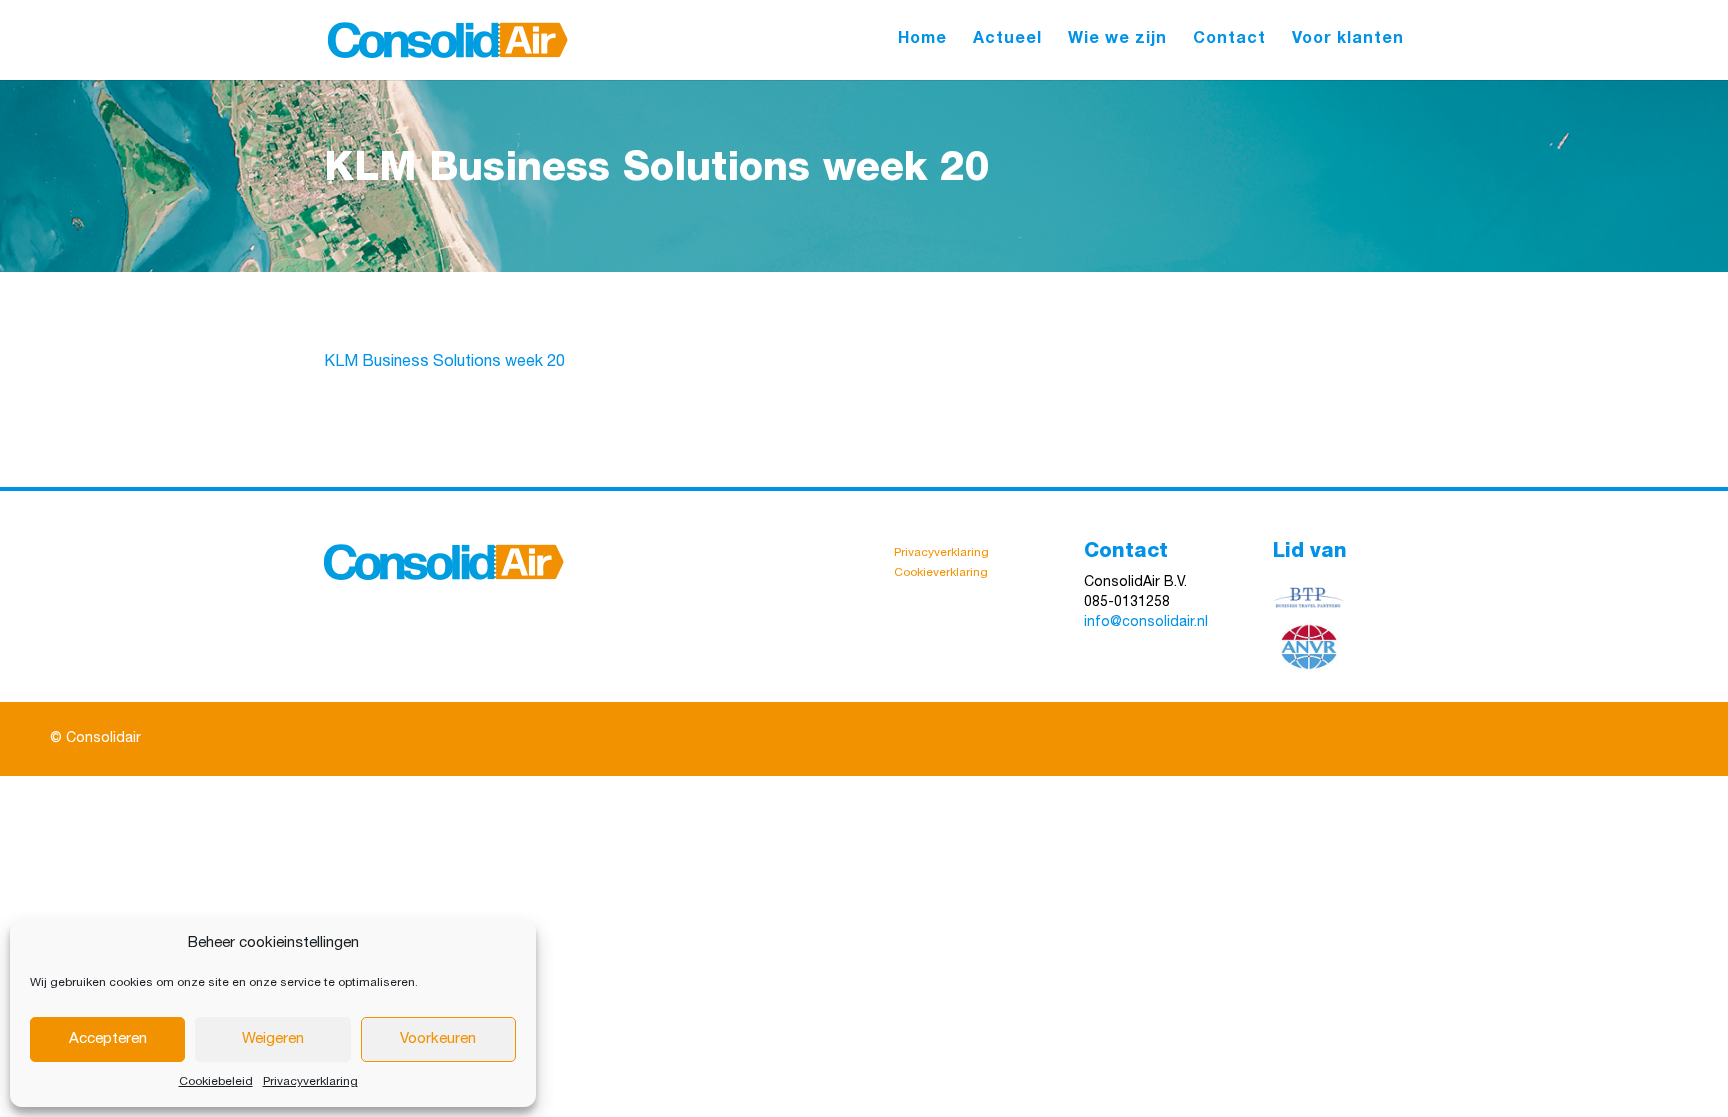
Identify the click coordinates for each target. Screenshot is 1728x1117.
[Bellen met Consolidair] (1172, 603)
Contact (1229, 40)
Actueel (1007, 40)
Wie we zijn (1117, 40)
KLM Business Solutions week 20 (444, 363)
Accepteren (108, 1039)
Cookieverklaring (941, 573)
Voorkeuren (438, 1039)
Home (922, 40)
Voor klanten (1348, 40)
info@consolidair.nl (1146, 623)
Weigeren (273, 1039)
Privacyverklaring (310, 1082)
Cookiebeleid (216, 1082)
